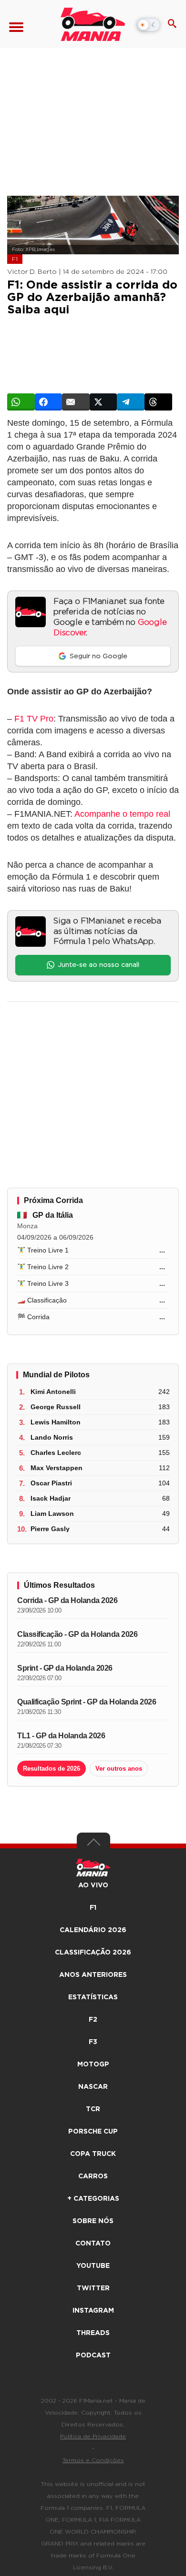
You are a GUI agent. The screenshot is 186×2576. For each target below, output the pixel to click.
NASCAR (93, 2087)
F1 (15, 259)
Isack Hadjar (51, 1498)
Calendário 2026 (93, 1930)
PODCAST (93, 2355)
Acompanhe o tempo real (122, 814)
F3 (93, 2042)
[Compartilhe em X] (103, 402)
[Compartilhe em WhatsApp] (21, 402)
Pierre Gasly (50, 1529)
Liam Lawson (52, 1514)
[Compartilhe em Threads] (158, 402)
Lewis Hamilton (56, 1422)
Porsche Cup (93, 2132)
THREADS (93, 2333)
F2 (93, 2020)
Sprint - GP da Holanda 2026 (65, 1668)
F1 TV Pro (34, 719)
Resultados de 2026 (52, 1769)
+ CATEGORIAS (93, 2199)
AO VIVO (93, 1885)
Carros (93, 2176)
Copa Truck (93, 2154)
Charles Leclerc (56, 1453)
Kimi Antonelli (53, 1392)
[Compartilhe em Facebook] (49, 402)
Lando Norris (52, 1437)
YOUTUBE (93, 2266)
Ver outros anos (119, 1769)
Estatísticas (93, 1997)
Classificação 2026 (93, 1953)
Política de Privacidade (93, 2436)
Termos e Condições (93, 2460)
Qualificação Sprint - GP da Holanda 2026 (87, 1702)
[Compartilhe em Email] (76, 402)
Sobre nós (93, 2221)
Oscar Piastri (51, 1483)
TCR (93, 2109)
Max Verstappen (57, 1468)
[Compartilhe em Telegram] (131, 402)
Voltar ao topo (93, 1844)
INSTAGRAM (93, 2311)
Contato (93, 2244)
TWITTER (93, 2288)
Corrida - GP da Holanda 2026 (67, 1600)
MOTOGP (93, 2065)
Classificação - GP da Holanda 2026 (77, 1634)
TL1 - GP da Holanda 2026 (61, 1736)
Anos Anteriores (93, 1975)
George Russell (56, 1407)
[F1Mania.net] (93, 24)
